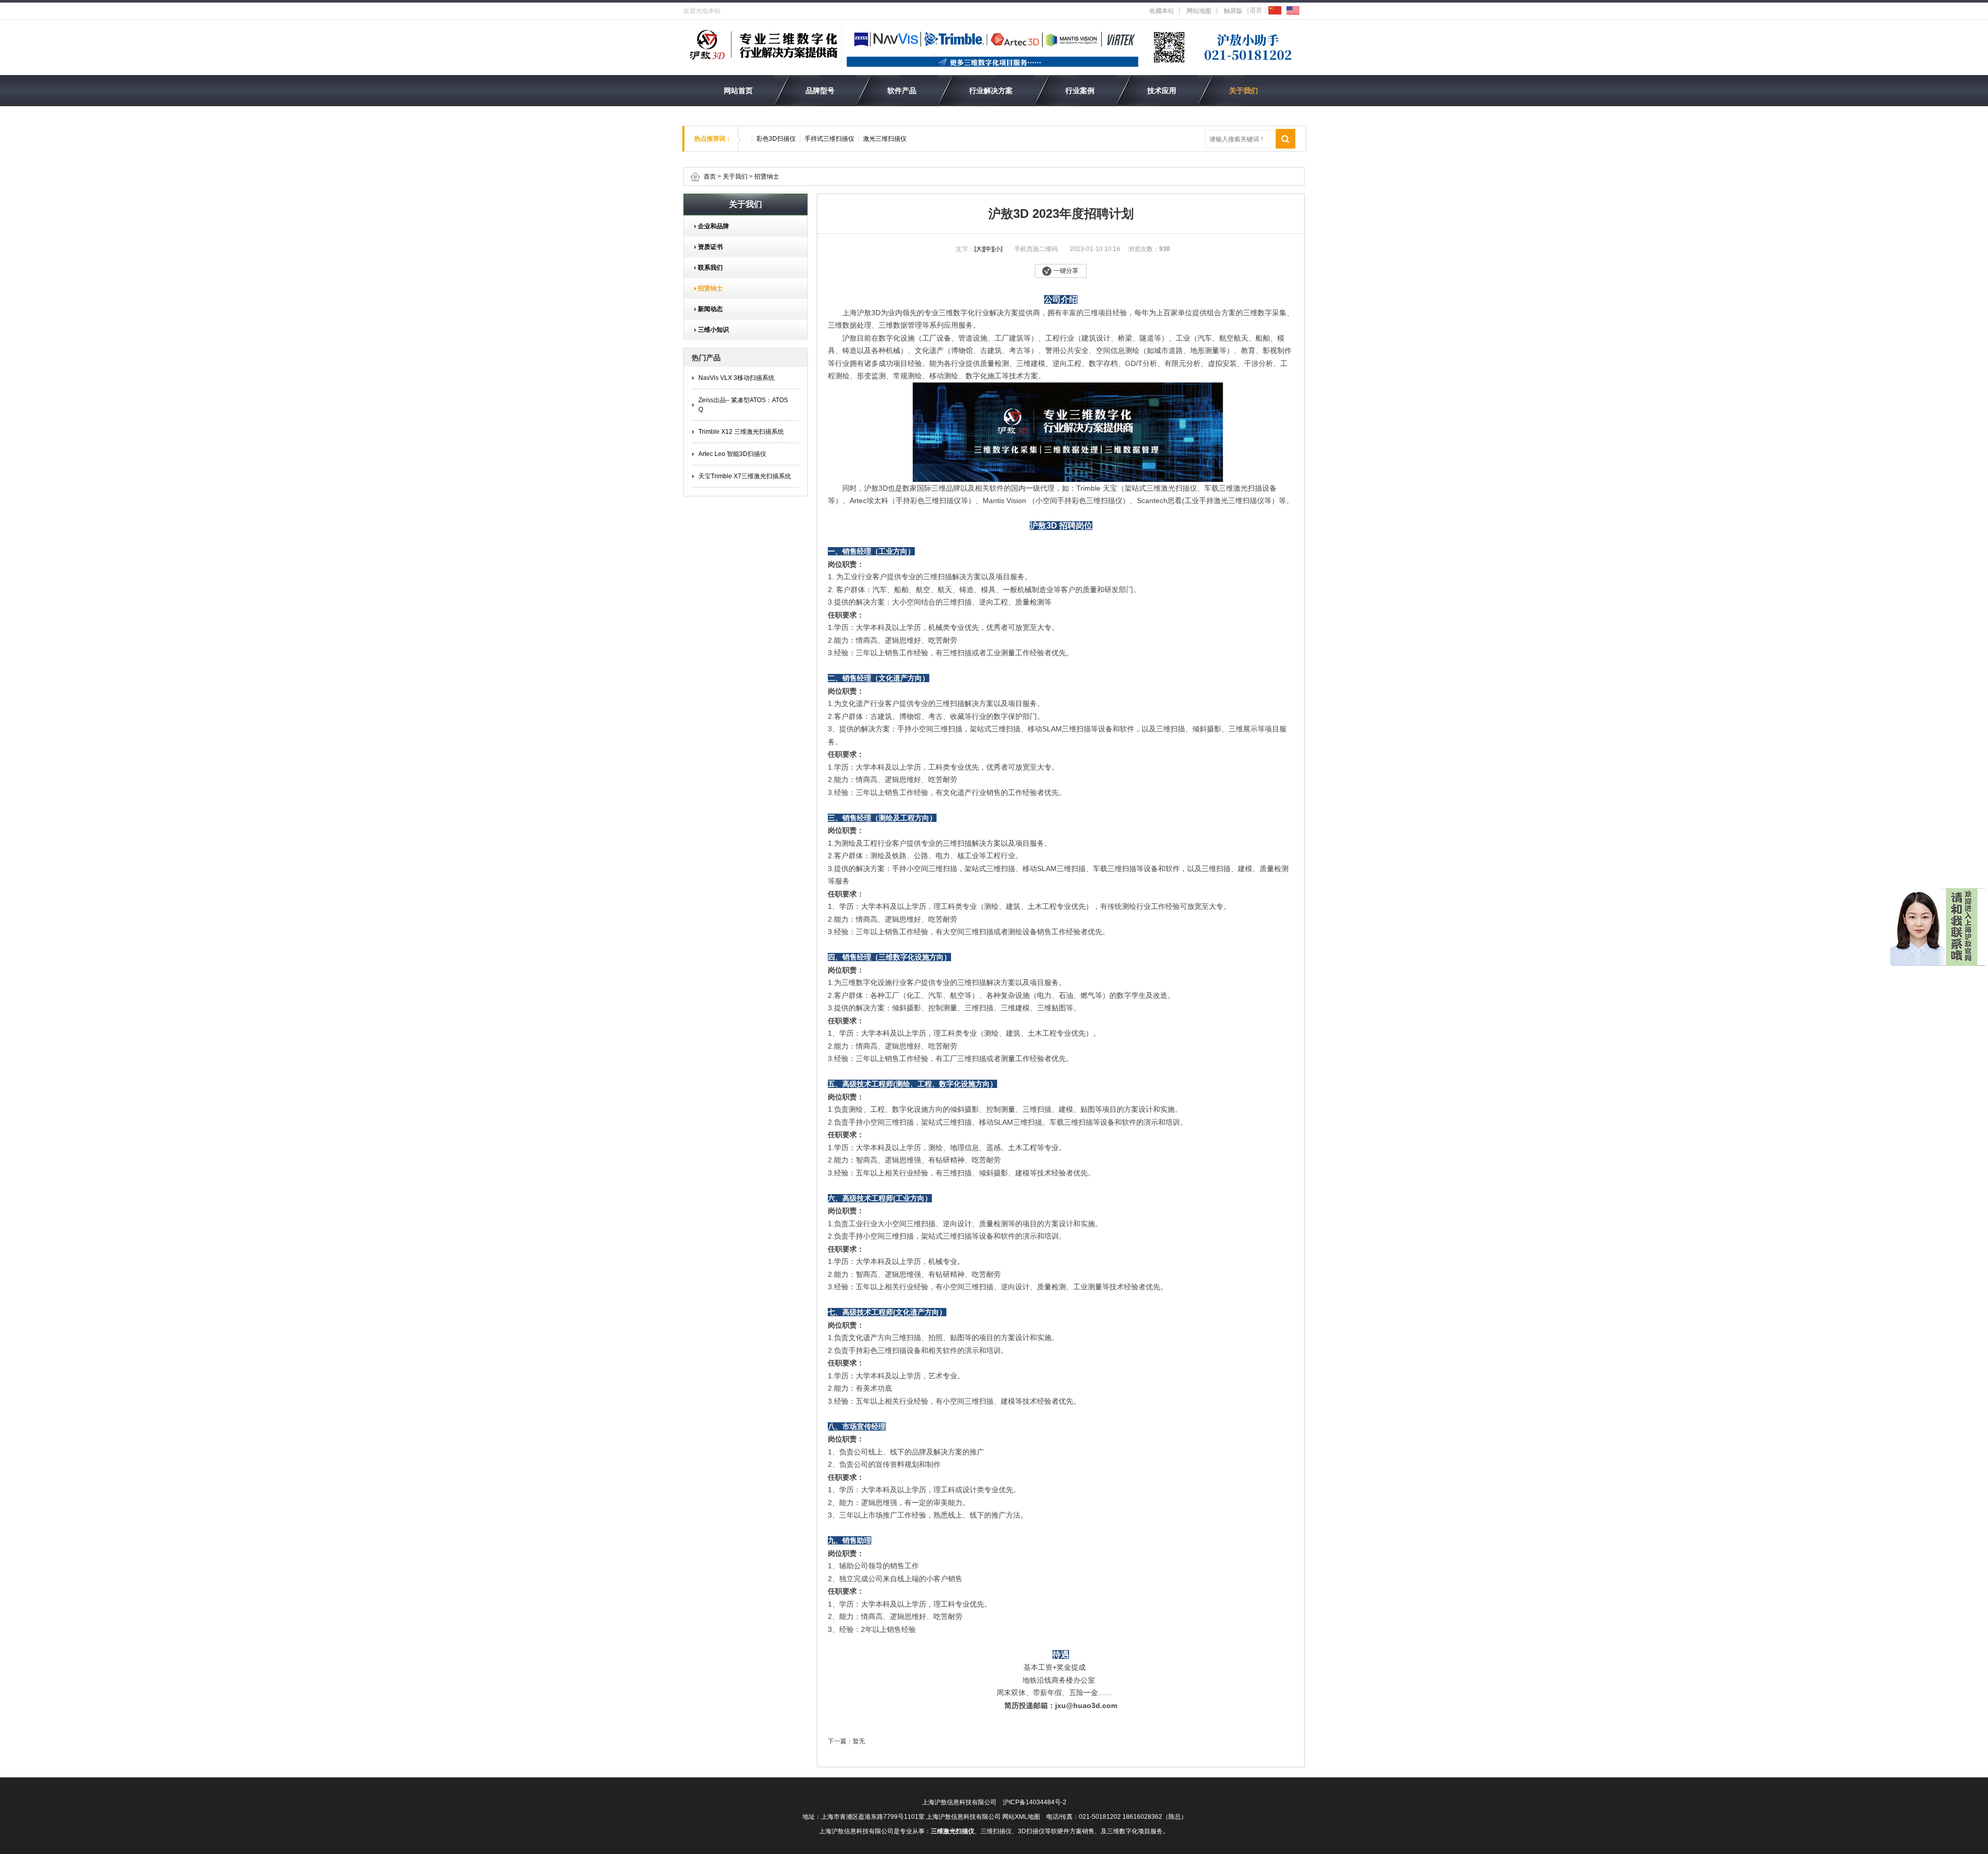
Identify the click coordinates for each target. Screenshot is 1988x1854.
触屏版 (1233, 11)
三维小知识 (710, 330)
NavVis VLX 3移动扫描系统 (736, 378)
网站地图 (1199, 11)
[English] (1293, 10)
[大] (979, 249)
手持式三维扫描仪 (829, 139)
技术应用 (1162, 91)
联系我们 (707, 268)
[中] (988, 249)
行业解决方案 (991, 91)
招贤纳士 (767, 176)
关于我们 (1244, 91)
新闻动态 (707, 309)
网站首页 (738, 91)
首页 (710, 176)
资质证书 (707, 247)
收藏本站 (1162, 11)
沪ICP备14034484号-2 (1035, 1802)
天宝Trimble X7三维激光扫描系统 (745, 476)
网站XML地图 (1021, 1817)
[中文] (1275, 10)
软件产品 (902, 91)
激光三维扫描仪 (885, 139)
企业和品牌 (710, 226)
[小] (998, 249)
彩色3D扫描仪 (776, 139)
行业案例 (1080, 91)
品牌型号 (820, 91)
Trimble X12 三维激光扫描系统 (741, 432)
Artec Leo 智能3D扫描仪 (732, 454)
